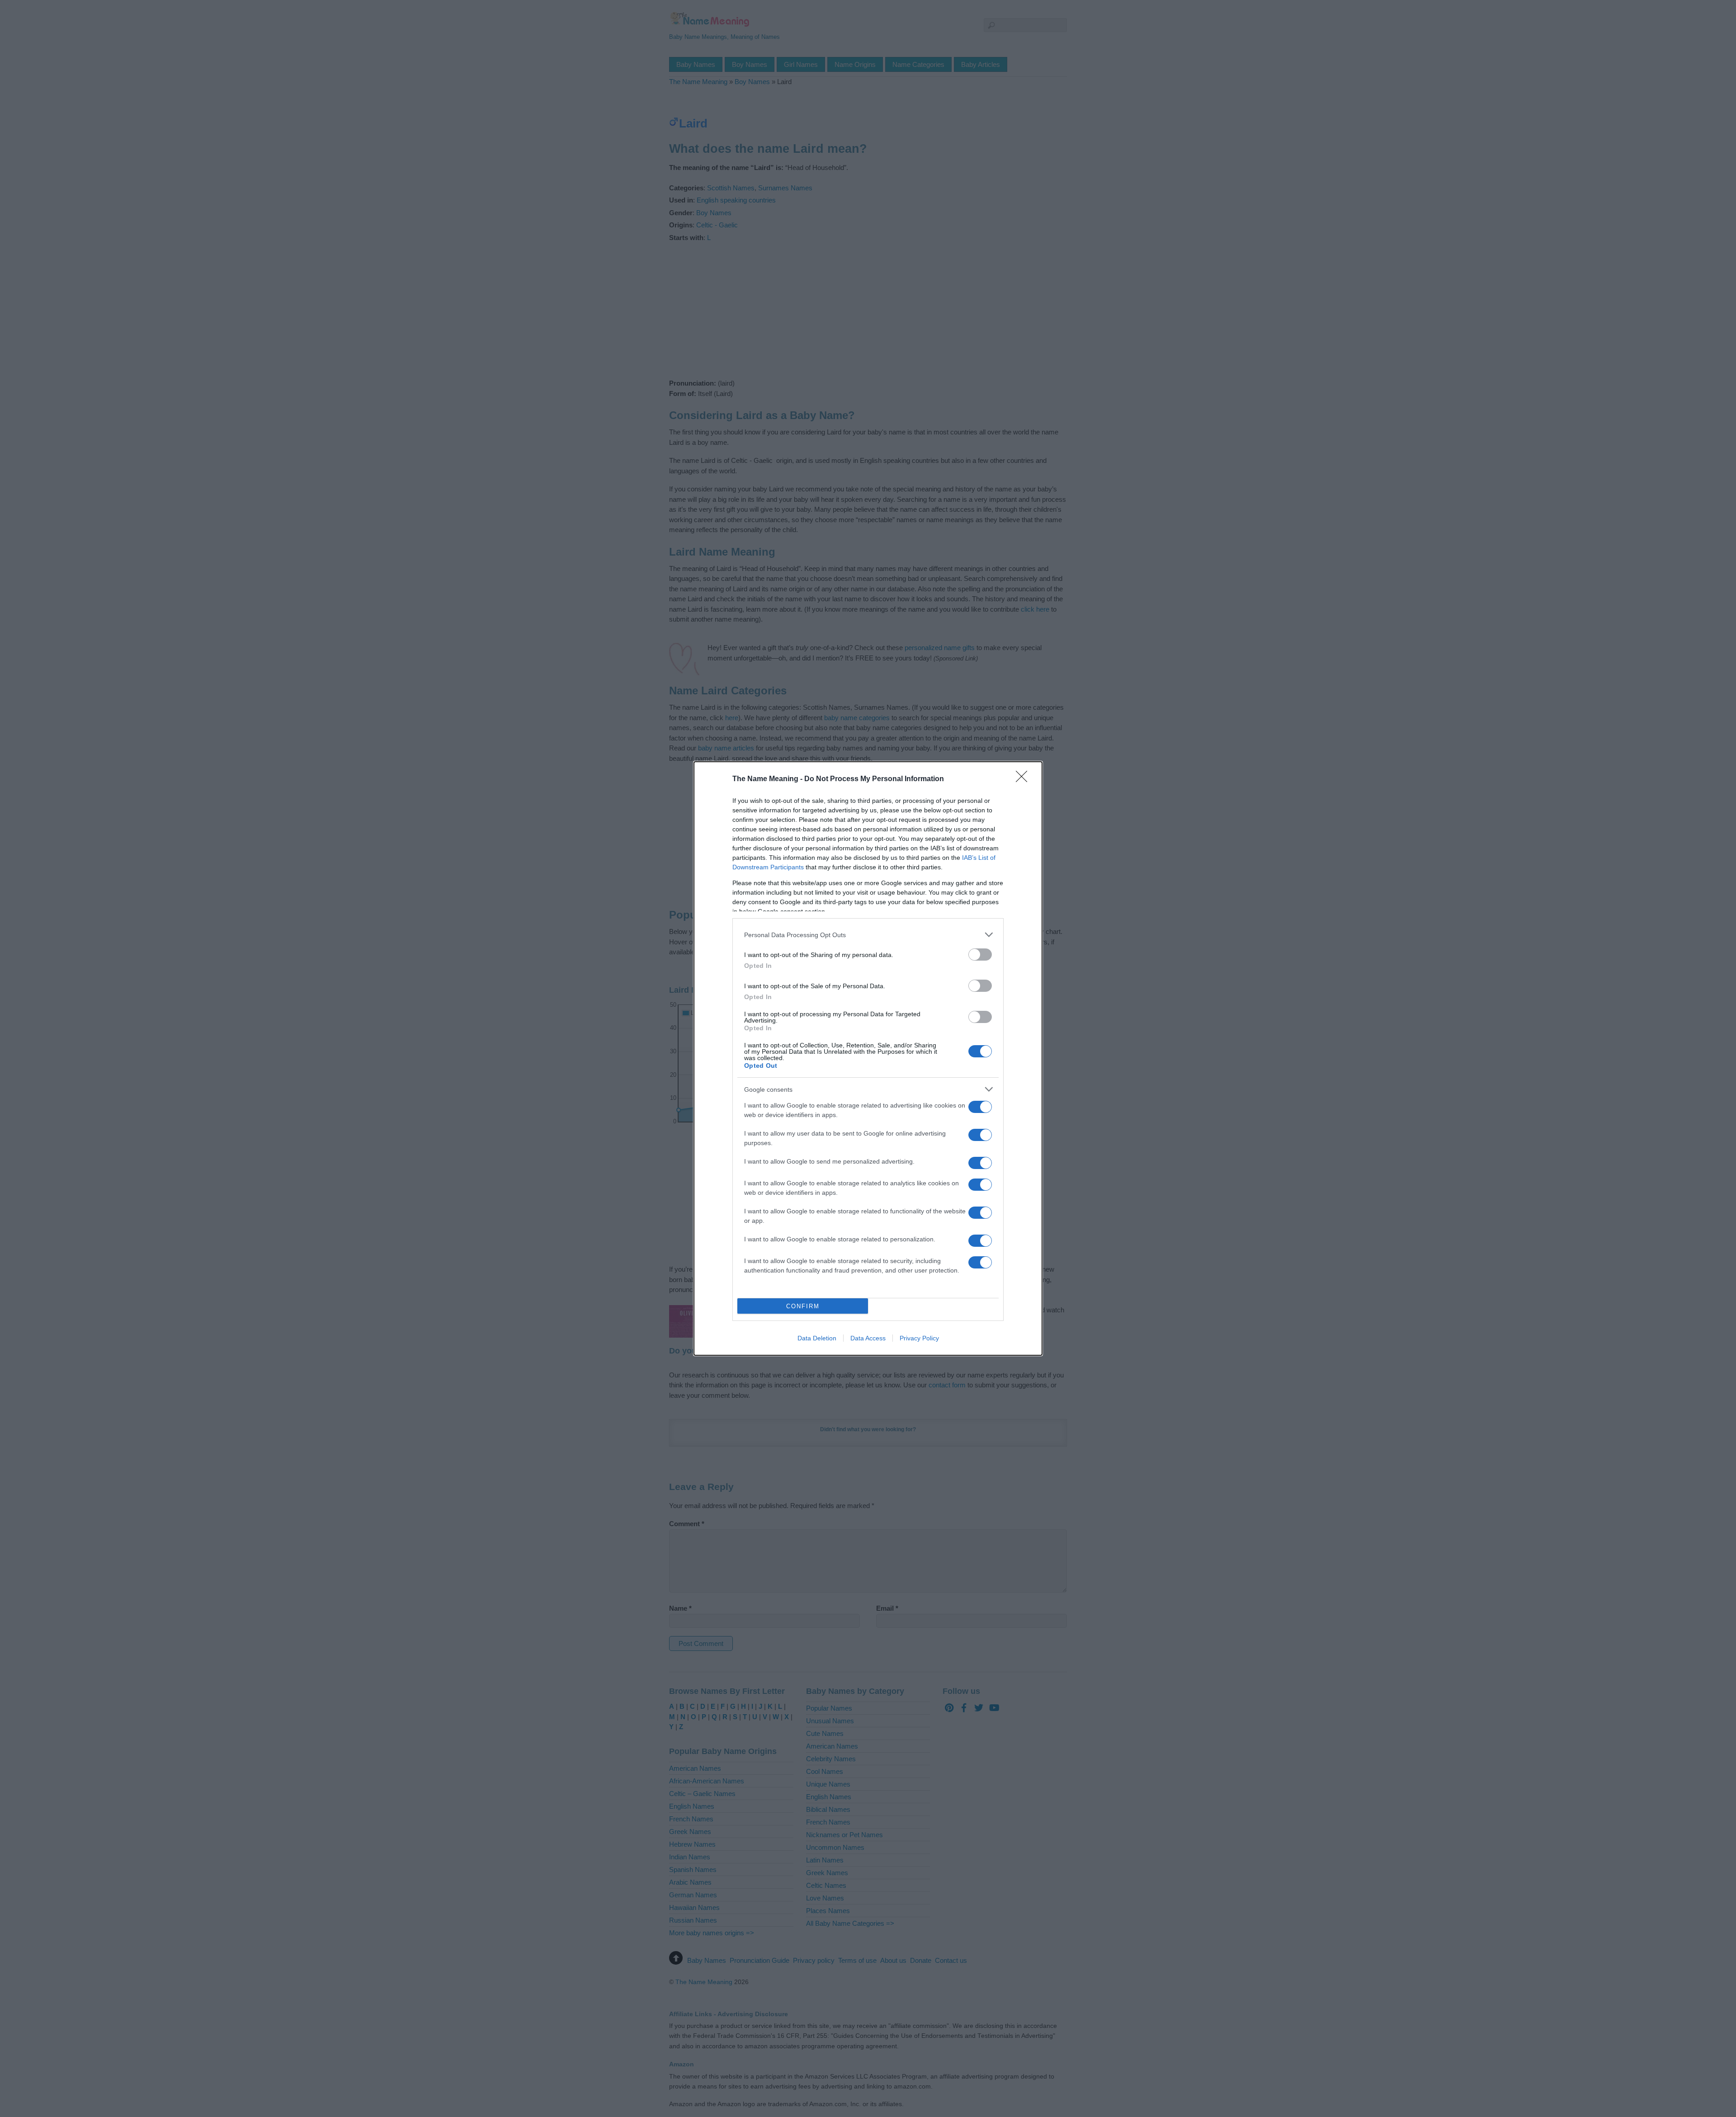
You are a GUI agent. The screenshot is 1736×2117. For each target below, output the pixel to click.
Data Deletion (817, 1338)
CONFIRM (803, 1306)
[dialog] (868, 1058)
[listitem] (868, 935)
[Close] (1024, 779)
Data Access (868, 1338)
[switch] (980, 955)
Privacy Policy (919, 1338)
